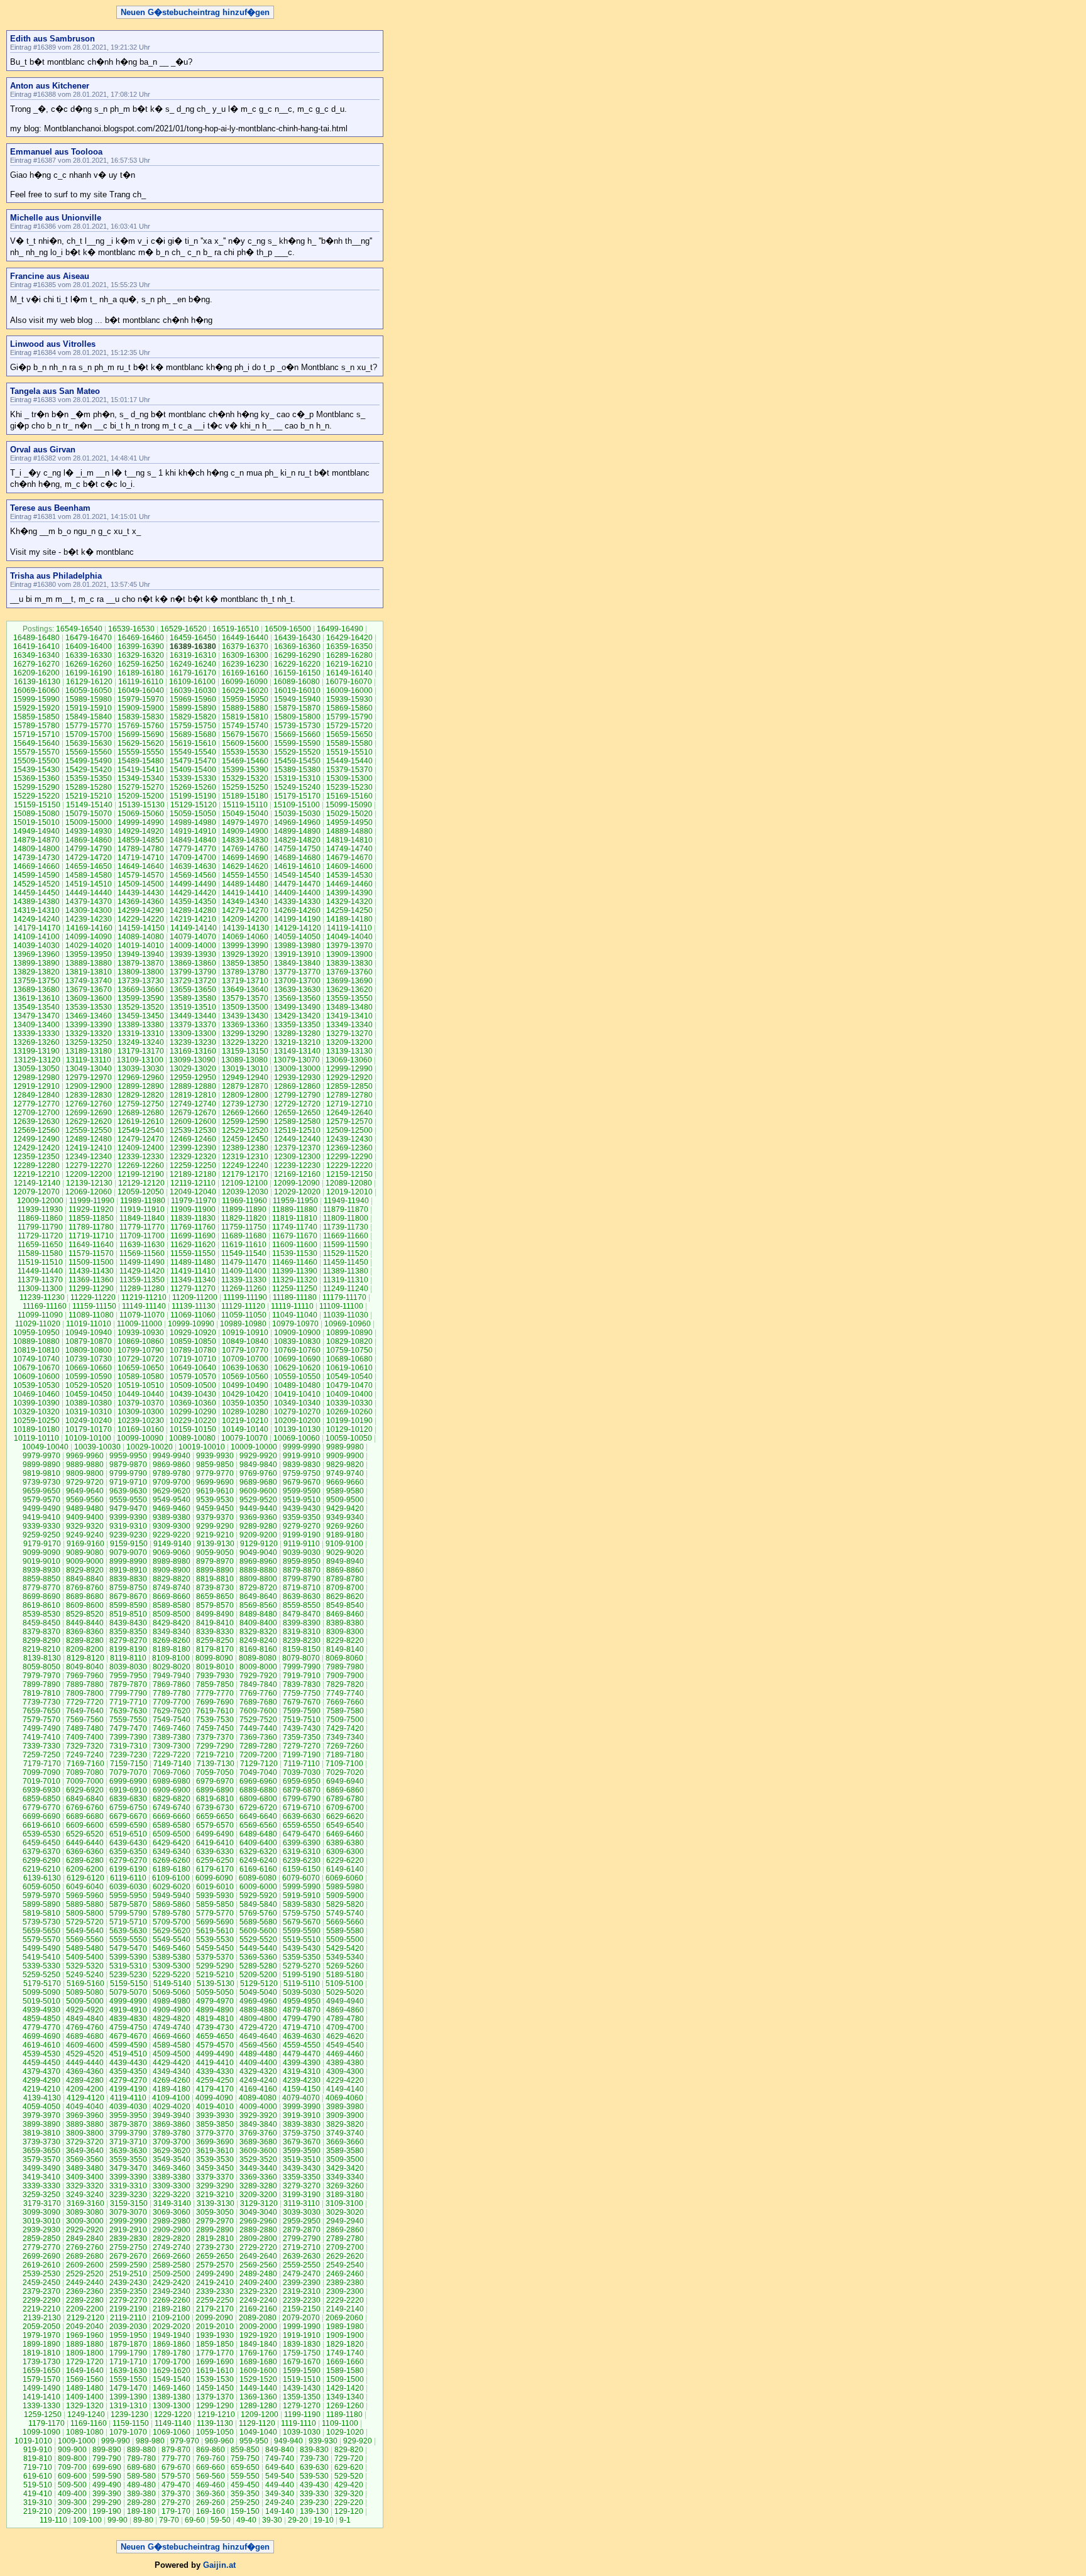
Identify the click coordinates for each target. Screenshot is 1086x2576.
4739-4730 (215, 2028)
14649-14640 (141, 866)
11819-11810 (295, 1218)
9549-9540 (172, 1500)
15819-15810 (245, 717)
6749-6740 (172, 1808)
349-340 (280, 2494)
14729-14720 (89, 858)
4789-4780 (345, 2019)
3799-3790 (128, 2133)
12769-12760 (89, 1104)
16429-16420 (349, 638)
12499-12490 (36, 1139)
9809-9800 (85, 1473)
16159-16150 (297, 673)
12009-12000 (40, 1201)
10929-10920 (193, 1333)
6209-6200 (85, 1869)
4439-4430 (128, 2063)
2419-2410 (215, 2283)
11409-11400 (244, 1271)
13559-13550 (349, 998)
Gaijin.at (219, 2565)
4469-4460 (345, 2054)
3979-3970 (41, 2115)
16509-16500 (288, 629)
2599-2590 (128, 2265)
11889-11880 (295, 1209)
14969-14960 (297, 822)
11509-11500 (91, 1262)
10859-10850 (193, 1341)
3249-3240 (85, 2195)
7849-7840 (258, 1684)
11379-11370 (40, 1280)
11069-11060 (193, 1315)
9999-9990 (302, 1447)
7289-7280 (258, 1746)
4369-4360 (85, 2071)
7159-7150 (129, 1764)
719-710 (38, 2467)
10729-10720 (141, 1359)
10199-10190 (349, 1421)
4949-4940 (345, 2001)
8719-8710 (302, 1588)
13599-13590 (141, 998)
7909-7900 (345, 1676)
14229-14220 (141, 919)
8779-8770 (41, 1588)
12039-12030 (245, 1192)
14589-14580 (89, 875)
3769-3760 (258, 2133)
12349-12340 (89, 1157)
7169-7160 (85, 1764)
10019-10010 (202, 1447)
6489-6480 (258, 1834)
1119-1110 (299, 2423)
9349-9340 (345, 1517)
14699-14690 (245, 858)
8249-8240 (258, 1640)
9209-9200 (258, 1535)
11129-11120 (243, 1306)
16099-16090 (244, 682)
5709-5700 (172, 1922)
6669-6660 (172, 1816)
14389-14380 (36, 902)
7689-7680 (258, 1702)
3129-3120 (259, 2203)
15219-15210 (89, 796)
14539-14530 (349, 875)
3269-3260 (345, 2186)
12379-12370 (297, 1148)
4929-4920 (85, 2010)
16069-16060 (36, 690)
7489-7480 (85, 1728)
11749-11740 (295, 1227)
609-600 (72, 2476)
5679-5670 (302, 1922)
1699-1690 (215, 2362)
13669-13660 (141, 990)
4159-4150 (302, 2089)
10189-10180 (36, 1429)
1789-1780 (172, 2353)
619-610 (38, 2476)
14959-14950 (349, 822)
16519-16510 (236, 629)
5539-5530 (215, 1940)
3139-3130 (216, 2203)
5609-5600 (258, 1931)
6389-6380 (345, 1843)
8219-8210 (41, 1649)
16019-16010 (297, 690)
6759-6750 (128, 1808)
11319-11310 (346, 1280)
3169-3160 (85, 2203)
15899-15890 (193, 708)
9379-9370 (215, 1517)
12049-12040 (193, 1192)
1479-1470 (128, 2388)
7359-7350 (302, 1737)
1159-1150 (131, 2423)
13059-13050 (36, 1069)
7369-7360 (258, 1737)
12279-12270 (89, 1165)
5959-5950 (128, 1896)
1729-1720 (85, 2362)
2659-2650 (215, 2256)
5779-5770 (215, 1913)
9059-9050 (215, 1553)
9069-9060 (172, 1553)
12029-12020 (297, 1192)
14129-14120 (298, 928)
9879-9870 (128, 1465)
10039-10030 (97, 1447)
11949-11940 (346, 1201)
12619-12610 (141, 1122)
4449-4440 (85, 2063)
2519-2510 (128, 2274)
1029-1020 (345, 2432)
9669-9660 (345, 1482)
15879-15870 (297, 708)
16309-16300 (245, 655)
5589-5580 (345, 1931)
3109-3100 (344, 2203)
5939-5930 (215, 1896)
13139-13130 (349, 1051)
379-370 (176, 2494)
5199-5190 (302, 1975)
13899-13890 (36, 963)
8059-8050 (41, 1667)
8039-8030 (128, 1667)
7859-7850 (215, 1684)
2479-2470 (302, 2274)
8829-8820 (172, 1579)
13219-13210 (297, 1042)
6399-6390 (302, 1843)
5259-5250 (41, 1975)
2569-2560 (258, 2265)
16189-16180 (141, 673)
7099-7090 (41, 1772)
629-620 (349, 2467)
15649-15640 (36, 743)
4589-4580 (172, 2045)
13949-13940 (141, 954)
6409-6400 (258, 1843)
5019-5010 (41, 2001)
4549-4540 (345, 2045)
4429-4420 (172, 2063)
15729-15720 (349, 726)
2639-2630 (302, 2256)
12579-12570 (349, 1122)
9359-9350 (302, 1517)
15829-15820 (193, 717)
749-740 (280, 2459)
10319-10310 (89, 1412)
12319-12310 (245, 1157)
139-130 (314, 2511)
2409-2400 (258, 2283)
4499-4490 (215, 2054)
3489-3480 (85, 2168)
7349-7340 (345, 1737)
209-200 (72, 2511)
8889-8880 (258, 1570)
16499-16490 (340, 629)
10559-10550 (297, 1377)
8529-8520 (85, 1614)
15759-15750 (193, 726)
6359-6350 (128, 1852)
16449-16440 (245, 638)
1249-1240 (86, 2415)
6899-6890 (215, 1790)
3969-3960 (85, 2115)
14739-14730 (36, 858)
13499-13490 (297, 1007)
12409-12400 (141, 1148)
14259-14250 (349, 910)
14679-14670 (349, 858)
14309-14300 (89, 910)
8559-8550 (302, 1605)
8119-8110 (128, 1658)
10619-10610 (349, 1368)
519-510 (38, 2485)
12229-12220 (349, 1165)
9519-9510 (302, 1500)
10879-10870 (89, 1341)
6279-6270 (128, 1860)
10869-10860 (141, 1341)
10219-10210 (245, 1421)
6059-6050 (41, 1887)
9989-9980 (345, 1447)
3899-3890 (41, 2124)
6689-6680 (85, 1816)
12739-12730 (245, 1104)
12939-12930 (297, 1078)
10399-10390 (36, 1403)
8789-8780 (345, 1579)
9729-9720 (85, 1482)
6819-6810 (215, 1799)
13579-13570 (245, 998)
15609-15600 (245, 743)
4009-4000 (258, 2107)
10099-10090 (140, 1438)
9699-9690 (215, 1482)
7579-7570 (41, 1720)
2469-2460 (345, 2274)
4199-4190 (128, 2089)
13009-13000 (297, 1069)
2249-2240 (258, 2300)
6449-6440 (85, 1843)
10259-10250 (36, 1421)
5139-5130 (216, 1984)
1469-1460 (172, 2388)
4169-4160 (258, 2089)
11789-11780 (91, 1227)
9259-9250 (41, 1535)
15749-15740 (245, 726)
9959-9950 (128, 1456)
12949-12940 (245, 1078)
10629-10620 (297, 1368)
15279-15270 (141, 787)
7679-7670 (302, 1702)
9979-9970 (41, 1456)
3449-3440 (258, 2168)
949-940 (288, 2441)
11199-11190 (245, 1297)
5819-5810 (41, 1913)
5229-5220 (172, 1975)
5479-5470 (128, 1948)
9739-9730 (41, 1482)
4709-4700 (345, 2028)
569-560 (211, 2476)
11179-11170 (344, 1297)
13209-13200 (349, 1042)
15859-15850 (36, 717)
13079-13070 (297, 1060)
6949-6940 (345, 1781)
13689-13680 (36, 990)
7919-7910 (302, 1676)
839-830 (314, 2450)
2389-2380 (345, 2283)
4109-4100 (171, 2098)
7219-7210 (215, 1755)
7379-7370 (215, 1737)
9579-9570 (41, 1500)
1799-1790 (128, 2353)
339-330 (314, 2494)
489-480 (141, 2485)
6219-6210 (41, 1869)
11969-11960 (244, 1201)
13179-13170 (141, 1051)
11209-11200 (195, 1297)
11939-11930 (40, 1209)
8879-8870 (302, 1570)
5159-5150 (129, 1984)
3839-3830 (302, 2124)
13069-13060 (349, 1060)
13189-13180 (89, 1051)
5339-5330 (41, 1966)
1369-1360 (258, 2397)
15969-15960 (193, 699)
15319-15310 (297, 778)
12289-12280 (36, 1165)
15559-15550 (141, 752)
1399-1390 (128, 2397)
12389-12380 (245, 1148)
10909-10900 (297, 1333)
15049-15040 (245, 814)
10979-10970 (295, 1324)
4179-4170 (215, 2089)
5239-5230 (128, 1975)
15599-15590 (297, 743)
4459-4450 (41, 2063)
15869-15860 (349, 708)
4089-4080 (258, 2098)
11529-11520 (346, 1253)
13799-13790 (193, 972)
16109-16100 (192, 682)
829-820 (349, 2450)
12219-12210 (36, 1174)
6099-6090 (214, 1878)
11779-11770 (142, 1227)
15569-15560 (89, 752)
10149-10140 (245, 1429)
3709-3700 (172, 2142)
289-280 (141, 2502)
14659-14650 (89, 866)
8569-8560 (258, 1605)
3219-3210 (215, 2195)
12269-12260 (141, 1165)
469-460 (211, 2485)
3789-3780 (172, 2133)
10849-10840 (245, 1341)
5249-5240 (85, 1975)
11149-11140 (144, 1306)
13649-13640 (245, 990)
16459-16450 (193, 638)
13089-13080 (244, 1060)
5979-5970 (41, 1896)
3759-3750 (302, 2133)
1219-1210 (216, 2415)
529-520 (349, 2476)
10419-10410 (297, 1394)
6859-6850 (41, 1799)
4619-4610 (41, 2045)
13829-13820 (36, 972)
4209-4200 (85, 2089)
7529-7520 (258, 1720)
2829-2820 (172, 2239)
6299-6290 (41, 1860)
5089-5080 (85, 1992)
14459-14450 (36, 893)
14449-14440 (89, 893)
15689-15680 (193, 734)
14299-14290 (141, 910)
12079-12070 (36, 1192)
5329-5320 (85, 1966)
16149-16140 (349, 673)
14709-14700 (193, 858)
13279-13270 (349, 1034)
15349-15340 (141, 778)
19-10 (324, 2520)
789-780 (141, 2459)
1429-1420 (345, 2388)
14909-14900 (245, 831)
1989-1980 (345, 2327)
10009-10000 (254, 1447)
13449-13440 (193, 1016)
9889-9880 (85, 1465)
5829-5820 (345, 1904)
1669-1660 (345, 2362)
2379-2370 (41, 2291)
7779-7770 (215, 1693)
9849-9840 (258, 1465)
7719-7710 (128, 1702)
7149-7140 (172, 1764)
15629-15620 (141, 743)
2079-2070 (301, 2318)
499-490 (107, 2485)
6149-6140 (345, 1869)
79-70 (169, 2520)
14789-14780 (141, 849)
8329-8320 (258, 1632)
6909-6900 (172, 1790)
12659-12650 (297, 1113)
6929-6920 (85, 1790)
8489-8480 (258, 1614)
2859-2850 (41, 2239)
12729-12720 (297, 1104)
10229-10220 (193, 1421)
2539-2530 (41, 2274)
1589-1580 (345, 2371)
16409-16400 (89, 647)
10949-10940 (89, 1333)
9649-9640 (85, 1491)
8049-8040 (85, 1667)
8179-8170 (215, 1649)
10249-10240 (89, 1421)
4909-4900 (172, 2010)
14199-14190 (297, 919)
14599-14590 (36, 875)
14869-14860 (89, 840)
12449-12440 (297, 1139)
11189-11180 (295, 1297)
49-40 (246, 2520)
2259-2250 (215, 2300)
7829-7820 (345, 1684)
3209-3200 (258, 2195)
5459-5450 (215, 1948)
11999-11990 (92, 1201)
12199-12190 (141, 1174)
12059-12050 (141, 1192)
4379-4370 (41, 2071)
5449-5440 (258, 1948)
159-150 (245, 2511)
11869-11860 (40, 1218)
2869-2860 (345, 2230)
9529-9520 (258, 1500)
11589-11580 (40, 1253)
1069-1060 (172, 2432)
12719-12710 (349, 1104)
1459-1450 (215, 2388)
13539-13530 (89, 1007)
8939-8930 (41, 1570)
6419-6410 (215, 1843)
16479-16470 (89, 638)
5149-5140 (172, 1984)
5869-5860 (172, 1904)
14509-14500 (141, 884)
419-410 (38, 2494)
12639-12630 (36, 1122)
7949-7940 (172, 1676)
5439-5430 (302, 1948)
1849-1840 (258, 2344)
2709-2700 (345, 2247)
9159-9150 (129, 1544)
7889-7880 (85, 1684)
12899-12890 (141, 1086)
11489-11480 (193, 1262)
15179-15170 (297, 796)
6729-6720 (258, 1808)
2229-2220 (345, 2300)
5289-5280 (258, 1966)
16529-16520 (184, 629)
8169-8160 (258, 1649)
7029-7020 (345, 1772)
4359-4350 (128, 2071)
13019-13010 (245, 1069)
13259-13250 (89, 1042)
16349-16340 (36, 655)
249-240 (280, 2502)
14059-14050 (297, 937)
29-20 (298, 2520)
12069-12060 (89, 1192)
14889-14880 (349, 831)
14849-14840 (193, 840)
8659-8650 (215, 1596)
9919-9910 (302, 1456)
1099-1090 (41, 2432)
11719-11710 (91, 1236)
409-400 (72, 2494)
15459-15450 (297, 761)
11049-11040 (295, 1315)
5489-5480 (85, 1948)
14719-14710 (141, 858)
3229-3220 (172, 2195)
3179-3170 (42, 2203)
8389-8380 (345, 1623)
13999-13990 (245, 946)
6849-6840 (85, 1799)
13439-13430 (245, 1016)
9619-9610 (215, 1491)
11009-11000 (140, 1324)
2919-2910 (128, 2230)
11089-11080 (91, 1315)
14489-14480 (245, 884)
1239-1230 (129, 2415)
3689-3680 (258, 2142)
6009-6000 (258, 1887)
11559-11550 (193, 1253)
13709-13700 (297, 981)
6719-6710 (302, 1808)
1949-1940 (172, 2335)
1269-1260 (345, 2406)
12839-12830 (89, 1095)
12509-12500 (349, 1130)
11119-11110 (292, 1306)
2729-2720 (258, 2247)
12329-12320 (193, 1157)
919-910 (38, 2450)
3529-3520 (258, 2159)
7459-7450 (215, 1728)
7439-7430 (302, 1728)
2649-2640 (258, 2256)
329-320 (349, 2494)
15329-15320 (245, 778)
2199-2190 (128, 2309)
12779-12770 (36, 1104)
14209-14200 (245, 919)
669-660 (211, 2467)
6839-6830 (128, 1799)
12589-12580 (297, 1122)
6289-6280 (85, 1860)
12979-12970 (89, 1078)
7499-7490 (41, 1728)
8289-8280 (85, 1640)
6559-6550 (302, 1825)
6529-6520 (85, 1834)
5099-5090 (41, 1992)
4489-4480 (258, 2054)
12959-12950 (193, 1078)
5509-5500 (345, 1940)
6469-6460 (345, 1834)
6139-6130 (42, 1878)
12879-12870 (245, 1086)
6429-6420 (172, 1843)
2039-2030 (128, 2327)
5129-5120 (259, 1984)
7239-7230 (128, 1755)
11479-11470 (244, 1262)
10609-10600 (36, 1377)
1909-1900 (345, 2335)
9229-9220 (172, 1535)
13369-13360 (245, 1025)
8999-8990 (128, 1561)
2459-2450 (41, 2283)
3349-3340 (345, 2177)
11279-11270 (193, 1289)
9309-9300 (172, 1526)
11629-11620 (193, 1245)
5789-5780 (172, 1913)
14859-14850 (141, 840)
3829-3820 (345, 2124)
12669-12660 (245, 1113)
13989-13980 (297, 946)
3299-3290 (215, 2186)
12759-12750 (141, 1104)
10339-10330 (349, 1403)
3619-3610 (215, 2151)
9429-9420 (345, 1509)
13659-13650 (193, 990)
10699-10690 (297, 1359)
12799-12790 (297, 1095)
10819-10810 (36, 1350)
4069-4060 (344, 2098)
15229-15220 (36, 796)
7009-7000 (85, 1781)
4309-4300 (345, 2071)
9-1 (345, 2520)
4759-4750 (128, 2028)
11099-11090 (40, 1315)
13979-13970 (349, 946)
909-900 (72, 2450)
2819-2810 (215, 2239)
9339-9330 (41, 1526)
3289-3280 (258, 2186)
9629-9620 (172, 1491)
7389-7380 (172, 1737)
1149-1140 (173, 2423)
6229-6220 (345, 1860)
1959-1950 (128, 2335)
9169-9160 (85, 1544)
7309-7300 (172, 1746)
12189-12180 (193, 1174)
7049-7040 (258, 1772)
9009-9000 (85, 1561)
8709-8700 (345, 1588)
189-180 (141, 2511)
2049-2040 (85, 2327)
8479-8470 (302, 1614)
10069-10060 (297, 1438)
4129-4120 (85, 2098)
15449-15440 (349, 761)
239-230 (314, 2502)
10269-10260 (349, 1412)
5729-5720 (85, 1922)
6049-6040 (85, 1887)
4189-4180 (172, 2089)
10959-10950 (36, 1333)
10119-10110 (36, 1438)
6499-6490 (215, 1834)
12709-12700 (36, 1113)
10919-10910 (245, 1333)
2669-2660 (172, 2256)
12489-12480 (89, 1139)
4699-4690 (41, 2036)
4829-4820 (172, 2019)
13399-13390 (89, 1025)
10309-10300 (141, 1412)
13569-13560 (297, 998)
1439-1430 (302, 2388)
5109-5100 (344, 1984)
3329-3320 (85, 2186)
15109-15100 (297, 805)
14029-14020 (89, 946)
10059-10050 (349, 1438)
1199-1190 (302, 2415)
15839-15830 (141, 717)
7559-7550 (128, 1720)
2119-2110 (128, 2318)
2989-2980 (172, 2221)
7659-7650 (41, 1711)
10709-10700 (245, 1359)
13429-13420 (297, 1016)
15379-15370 (349, 770)
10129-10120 (349, 1429)
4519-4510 (128, 2054)
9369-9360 (258, 1517)
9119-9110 (302, 1544)
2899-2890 (215, 2230)
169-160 (211, 2511)
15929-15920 (36, 708)
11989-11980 (143, 1201)
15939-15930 (349, 699)
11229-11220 (93, 1297)
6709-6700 (345, 1808)
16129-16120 (89, 682)
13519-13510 (193, 1007)
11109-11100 (341, 1306)
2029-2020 (172, 2327)
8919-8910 (128, 1570)
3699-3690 (215, 2142)
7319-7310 (128, 1746)
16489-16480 (36, 638)
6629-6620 (345, 1816)
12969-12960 (141, 1078)
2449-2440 (85, 2283)
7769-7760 (258, 1693)
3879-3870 (128, 2124)
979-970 (185, 2441)
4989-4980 (172, 2001)
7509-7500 (345, 1720)
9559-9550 (128, 1500)
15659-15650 (349, 734)
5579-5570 (41, 1940)
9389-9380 (172, 1517)
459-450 (245, 2485)
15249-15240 (297, 787)
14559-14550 (245, 875)
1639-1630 (128, 2371)
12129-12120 (141, 1183)
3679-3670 (302, 2142)
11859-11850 (91, 1218)
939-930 (323, 2441)
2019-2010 (215, 2327)
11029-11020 (38, 1324)
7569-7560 (85, 1720)
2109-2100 (171, 2318)
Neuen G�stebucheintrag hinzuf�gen (195, 12)
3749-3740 (345, 2133)
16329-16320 (141, 655)
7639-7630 (128, 1711)
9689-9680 (258, 1482)
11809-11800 (346, 1218)
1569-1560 (85, 2379)
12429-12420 (36, 1148)
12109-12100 (244, 1183)
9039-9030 (302, 1553)
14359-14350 (193, 902)
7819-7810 (41, 1693)
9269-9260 (345, 1526)
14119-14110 (349, 928)
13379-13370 (193, 1025)
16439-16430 (297, 638)
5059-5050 (215, 1992)
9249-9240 (85, 1535)
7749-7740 (345, 1693)
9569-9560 (85, 1500)
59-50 (221, 2520)
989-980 (150, 2441)
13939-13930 (193, 954)
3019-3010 (41, 2221)
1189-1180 (344, 2415)
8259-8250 (215, 1640)
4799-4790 (302, 2019)
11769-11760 (193, 1227)
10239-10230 (141, 1421)
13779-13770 (297, 972)
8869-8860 (345, 1570)
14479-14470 (297, 884)
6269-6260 (172, 1860)
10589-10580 (141, 1377)
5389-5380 (172, 1957)
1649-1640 (85, 2371)
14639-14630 (193, 866)
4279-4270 (128, 2080)
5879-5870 (128, 1904)
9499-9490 (41, 1509)
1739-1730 (41, 2362)
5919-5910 (302, 1896)
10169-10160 (141, 1429)
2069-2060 (344, 2318)
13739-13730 (141, 981)
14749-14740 (349, 849)
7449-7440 (258, 1728)
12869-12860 (297, 1086)
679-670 (176, 2467)
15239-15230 (349, 787)
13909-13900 (349, 954)
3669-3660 (345, 2142)
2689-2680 (85, 2256)
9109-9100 (344, 1544)
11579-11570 (91, 1253)
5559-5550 (128, 1940)
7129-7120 (259, 1764)
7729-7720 (85, 1702)
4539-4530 (41, 2054)
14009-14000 (193, 946)
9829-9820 (345, 1465)
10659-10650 (141, 1368)
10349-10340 (297, 1403)
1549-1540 (172, 2379)
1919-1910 (302, 2335)
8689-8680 (85, 1596)
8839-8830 (128, 1579)
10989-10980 (243, 1324)
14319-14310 (36, 910)
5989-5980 (345, 1887)
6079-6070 (301, 1878)
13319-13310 (141, 1034)
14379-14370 (89, 902)
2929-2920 (85, 2230)
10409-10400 (349, 1394)
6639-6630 (302, 1816)
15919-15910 (89, 708)
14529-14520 (36, 884)
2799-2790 (302, 2239)
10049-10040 (45, 1447)
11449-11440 (40, 1271)
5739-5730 (41, 1922)
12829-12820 (141, 1095)
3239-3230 (128, 2195)
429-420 (349, 2485)
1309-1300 (172, 2406)
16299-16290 (297, 655)
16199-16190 (89, 673)
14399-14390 (349, 893)
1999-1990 (302, 2327)
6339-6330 (215, 1852)
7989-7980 (345, 1667)
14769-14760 (245, 849)
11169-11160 (45, 1306)
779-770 (176, 2459)
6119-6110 (128, 1878)
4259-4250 (215, 2080)
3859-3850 (215, 2124)
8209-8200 (85, 1649)
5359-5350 (302, 1957)
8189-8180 (172, 1649)
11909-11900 (193, 1209)
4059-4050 (41, 2107)
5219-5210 (215, 1975)
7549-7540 (172, 1720)
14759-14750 (297, 849)
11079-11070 (142, 1315)
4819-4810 (215, 2019)
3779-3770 (215, 2133)
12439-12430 (349, 1139)
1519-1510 (302, 2379)
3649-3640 (85, 2151)
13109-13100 (140, 1060)
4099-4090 (214, 2098)
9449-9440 (258, 1509)
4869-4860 (345, 2010)
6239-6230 (302, 1860)
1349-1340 (345, 2397)
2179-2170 (215, 2309)
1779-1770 (215, 2353)
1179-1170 (47, 2423)
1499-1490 (41, 2388)
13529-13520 (141, 1007)
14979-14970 (245, 822)
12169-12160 (297, 1174)
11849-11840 (142, 1218)
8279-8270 (128, 1640)
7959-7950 (128, 1676)
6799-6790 (302, 1799)
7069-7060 (172, 1772)
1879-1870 (128, 2344)
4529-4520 (85, 2054)
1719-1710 (128, 2362)
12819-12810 (193, 1095)
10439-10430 (193, 1394)
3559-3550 (128, 2159)
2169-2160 (258, 2309)
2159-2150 (302, 2309)
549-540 (280, 2476)
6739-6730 (215, 1808)
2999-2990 (128, 2221)
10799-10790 (141, 1350)
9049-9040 (258, 1553)
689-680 (141, 2467)
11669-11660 (346, 1236)
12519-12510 (297, 1130)
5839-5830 (302, 1904)
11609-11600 (295, 1245)
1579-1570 (41, 2379)
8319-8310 (302, 1632)
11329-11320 (295, 1280)
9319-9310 (128, 1526)
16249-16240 (193, 664)
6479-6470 (302, 1834)
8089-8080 (258, 1658)
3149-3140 (172, 2203)
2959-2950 (302, 2221)
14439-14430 (141, 893)
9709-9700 (172, 1482)
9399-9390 (128, 1517)
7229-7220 (172, 1755)
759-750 (245, 2459)
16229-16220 (297, 664)
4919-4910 (128, 2010)
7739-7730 (41, 1702)
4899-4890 (215, 2010)
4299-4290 (41, 2080)
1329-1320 (85, 2406)
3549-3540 (172, 2159)
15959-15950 (245, 699)
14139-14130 (246, 928)
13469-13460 (89, 1016)
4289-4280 (85, 2080)
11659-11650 (40, 1245)
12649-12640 (349, 1113)
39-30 (272, 2520)
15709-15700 (89, 734)
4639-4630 (302, 2036)
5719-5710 (128, 1922)
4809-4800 (258, 2019)
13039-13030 (141, 1069)
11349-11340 (193, 1280)
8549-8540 (345, 1605)
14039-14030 (36, 946)
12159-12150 (349, 1174)
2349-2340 (172, 2291)
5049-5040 (258, 1992)
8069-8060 (344, 1658)
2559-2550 (302, 2265)
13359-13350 (297, 1025)
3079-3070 (128, 2212)
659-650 (245, 2467)
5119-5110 (302, 1984)
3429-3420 (345, 2168)
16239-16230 (245, 664)
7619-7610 (215, 1711)
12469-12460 (193, 1139)
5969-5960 (85, 1896)
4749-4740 (172, 2028)
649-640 (280, 2467)
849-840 (280, 2450)
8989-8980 (172, 1561)
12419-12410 (89, 1148)
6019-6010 (215, 1887)
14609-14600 (349, 866)
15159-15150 (37, 805)
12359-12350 (36, 1157)
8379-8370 (41, 1632)
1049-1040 (258, 2432)
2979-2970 (215, 2221)
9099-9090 (41, 1553)
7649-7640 (85, 1711)
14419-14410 (245, 893)
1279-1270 (302, 2406)
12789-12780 (349, 1095)
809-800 (72, 2459)
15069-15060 (141, 814)
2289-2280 (85, 2300)
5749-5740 (345, 1913)
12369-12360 (349, 1148)
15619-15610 (193, 743)
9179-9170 (42, 1544)
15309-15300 (349, 778)
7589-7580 (345, 1711)
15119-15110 (245, 805)
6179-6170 (215, 1869)
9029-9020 (345, 1553)
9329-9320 (85, 1526)
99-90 (118, 2520)
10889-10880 (36, 1341)
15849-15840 (89, 717)
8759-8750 (128, 1588)
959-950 (254, 2441)
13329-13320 (89, 1034)
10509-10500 (193, 1385)
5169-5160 (85, 1984)
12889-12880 (193, 1086)
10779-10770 (245, 1350)
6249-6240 (258, 1860)
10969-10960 (348, 1324)
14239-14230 (89, 919)
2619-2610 (41, 2265)
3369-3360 (258, 2177)
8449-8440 (85, 1623)
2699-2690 (41, 2256)
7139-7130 (216, 1764)
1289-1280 (258, 2406)
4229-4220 (345, 2080)
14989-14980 (193, 822)
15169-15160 (349, 796)
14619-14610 (297, 866)
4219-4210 (41, 2089)
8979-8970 (215, 1561)
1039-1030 (302, 2432)
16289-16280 (349, 655)
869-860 (211, 2450)
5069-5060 (172, 1992)
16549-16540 (79, 629)
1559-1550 (128, 2379)
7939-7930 (215, 1676)
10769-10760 (297, 1350)
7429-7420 (345, 1728)
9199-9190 (302, 1535)
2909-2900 (172, 2230)
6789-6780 (345, 1799)
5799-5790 (128, 1913)
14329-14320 (349, 902)
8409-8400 (258, 1623)
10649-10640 (193, 1368)
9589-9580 (345, 1491)
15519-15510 (349, 752)
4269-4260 (172, 2080)
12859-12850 (349, 1086)
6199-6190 (128, 1869)
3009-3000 (85, 2221)
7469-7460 (172, 1728)
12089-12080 (349, 1183)
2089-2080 (258, 2318)
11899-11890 (244, 1209)
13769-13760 (349, 972)
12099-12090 (297, 1183)
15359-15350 (89, 778)
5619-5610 (215, 1931)
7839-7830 (302, 1684)
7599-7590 (302, 1711)
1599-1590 (302, 2371)
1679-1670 (302, 2362)
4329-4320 (258, 2071)
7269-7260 (345, 1746)
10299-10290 (193, 1412)
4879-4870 (302, 2010)
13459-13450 (141, 1016)
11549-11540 (244, 1253)
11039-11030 (346, 1315)
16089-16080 (297, 682)
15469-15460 (245, 761)
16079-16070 (349, 682)
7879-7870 (128, 1684)
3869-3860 (172, 2124)
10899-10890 (349, 1333)
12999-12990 (349, 1069)
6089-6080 (258, 1878)
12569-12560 (36, 1130)
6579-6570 (215, 1825)
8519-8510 (128, 1614)
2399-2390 (302, 2283)
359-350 (245, 2494)
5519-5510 (302, 1940)
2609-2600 (85, 2265)
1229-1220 (173, 2415)
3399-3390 (128, 2177)
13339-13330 (36, 1034)
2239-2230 (302, 2300)
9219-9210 (215, 1535)
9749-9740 (345, 1473)
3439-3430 (302, 2168)
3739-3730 (41, 2142)
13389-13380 (141, 1025)
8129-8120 (85, 1658)
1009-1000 (77, 2441)
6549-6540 (345, 1825)
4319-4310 (302, 2071)
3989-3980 (345, 2107)
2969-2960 (258, 2221)
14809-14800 (36, 849)
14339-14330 (297, 902)
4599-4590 (128, 2045)
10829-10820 (349, 1341)
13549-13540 (36, 1007)
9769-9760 (258, 1473)
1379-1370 (215, 2397)
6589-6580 (172, 1825)
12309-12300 (297, 1157)
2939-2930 (41, 2230)
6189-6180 (172, 1869)
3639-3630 (128, 2151)
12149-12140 (37, 1183)
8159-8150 (302, 1649)
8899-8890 (215, 1570)
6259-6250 (215, 1860)
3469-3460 (172, 2168)
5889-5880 (85, 1904)
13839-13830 (349, 963)
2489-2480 (258, 2274)
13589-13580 (193, 998)
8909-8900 (172, 1570)
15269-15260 (193, 787)
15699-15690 (141, 734)
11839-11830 (193, 1218)
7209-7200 (258, 1755)
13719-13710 (245, 981)
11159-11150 (94, 1306)
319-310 (38, 2502)
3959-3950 (128, 2115)
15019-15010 (36, 822)
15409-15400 (193, 770)
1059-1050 (215, 2432)
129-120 (349, 2511)
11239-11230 (42, 1297)
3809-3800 (85, 2133)
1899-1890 (41, 2344)
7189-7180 (345, 1755)
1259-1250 (43, 2415)
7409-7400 (85, 1737)
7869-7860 (172, 1684)
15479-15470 (193, 761)
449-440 (280, 2485)
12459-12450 (245, 1139)
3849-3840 (258, 2124)
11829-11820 (244, 1218)
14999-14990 (141, 822)
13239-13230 (193, 1042)
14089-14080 (141, 937)
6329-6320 (258, 1852)
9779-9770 (215, 1473)
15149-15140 (89, 805)
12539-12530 (193, 1130)
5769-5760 (258, 1913)
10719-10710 (193, 1359)
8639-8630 (302, 1596)
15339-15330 (193, 778)
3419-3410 (41, 2177)
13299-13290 (245, 1034)
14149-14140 (194, 928)
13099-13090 (192, 1060)
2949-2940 (345, 2221)
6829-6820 (172, 1799)
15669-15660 (297, 734)
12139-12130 (89, 1183)
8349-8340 (172, 1632)
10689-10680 (349, 1359)
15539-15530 (245, 752)
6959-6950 (302, 1781)
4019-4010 (215, 2107)
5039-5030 (302, 1992)
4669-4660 (172, 2036)
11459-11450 (346, 1262)
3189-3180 (345, 2195)
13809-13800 (141, 972)
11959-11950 (295, 1201)
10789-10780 (193, 1350)
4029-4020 (172, 2107)
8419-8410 (215, 1623)
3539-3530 (215, 2159)
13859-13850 (245, 963)
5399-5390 (128, 1957)
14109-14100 (36, 937)
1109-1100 (340, 2423)
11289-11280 (142, 1289)
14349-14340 (245, 902)
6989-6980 (172, 1781)
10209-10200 (297, 1421)
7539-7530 (215, 1720)
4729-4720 (258, 2028)
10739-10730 (89, 1359)
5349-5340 (345, 1957)
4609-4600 (85, 2045)
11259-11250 (295, 1289)
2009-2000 (258, 2327)
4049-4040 (85, 2107)
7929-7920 (258, 1676)
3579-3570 (41, 2159)
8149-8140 (345, 1649)
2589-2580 (172, 2265)
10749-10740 (36, 1359)
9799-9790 (128, 1473)
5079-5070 (128, 1992)
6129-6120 (85, 1878)
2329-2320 (258, 2291)
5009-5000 (85, 2001)
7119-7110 (302, 1764)
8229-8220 (345, 1640)
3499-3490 (41, 2168)
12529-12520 (245, 1130)
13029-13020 (193, 1069)
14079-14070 (193, 937)
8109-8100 (171, 1658)
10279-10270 (297, 1412)
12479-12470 (141, 1139)
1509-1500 (345, 2379)
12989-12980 (36, 1078)
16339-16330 (89, 655)
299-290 (107, 2502)
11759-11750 (244, 1227)
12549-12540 (141, 1130)
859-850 (245, 2450)
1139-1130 (215, 2423)
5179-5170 (42, 1984)
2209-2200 (85, 2309)
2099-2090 (214, 2318)
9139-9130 (216, 1544)
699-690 (107, 2467)
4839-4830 (128, 2019)
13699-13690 (349, 981)
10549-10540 (349, 1377)
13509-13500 (245, 1007)
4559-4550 (302, 2045)
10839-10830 (297, 1341)
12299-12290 (349, 1157)
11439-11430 (91, 1271)
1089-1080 (85, 2432)
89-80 (143, 2520)
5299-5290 (215, 1966)
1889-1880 (85, 2344)
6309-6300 (345, 1852)
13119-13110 (89, 1060)
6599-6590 (128, 1825)
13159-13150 (245, 1051)
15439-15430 (36, 770)
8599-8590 (128, 1605)
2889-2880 (258, 2230)
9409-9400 (85, 1517)
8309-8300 (345, 1632)
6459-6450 (41, 1843)
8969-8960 (258, 1561)
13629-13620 (349, 990)
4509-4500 (172, 2054)
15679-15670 (245, 734)
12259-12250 (193, 1165)
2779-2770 (41, 2247)
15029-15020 (349, 814)
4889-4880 (258, 2010)
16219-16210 (349, 664)
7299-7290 (215, 1746)
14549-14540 (297, 875)
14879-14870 (36, 840)
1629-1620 (172, 2371)
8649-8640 (258, 1596)
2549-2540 (345, 2265)
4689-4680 (85, 2036)
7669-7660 (345, 1702)
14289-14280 (193, 910)
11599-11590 (346, 1245)
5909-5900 (345, 1896)
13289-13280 (297, 1034)
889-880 (141, 2450)
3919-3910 (302, 2115)
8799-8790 (302, 1579)
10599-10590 (89, 1377)
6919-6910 (128, 1790)
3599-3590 (302, 2151)
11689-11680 (244, 1236)
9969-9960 (85, 1456)
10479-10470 (349, 1385)
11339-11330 (244, 1280)
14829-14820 (297, 840)
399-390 (107, 2494)
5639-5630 (128, 1931)
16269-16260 (89, 664)
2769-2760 (85, 2247)
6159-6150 (302, 1869)
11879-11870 (346, 1209)
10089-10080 (192, 1438)
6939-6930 (41, 1790)
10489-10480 (297, 1385)
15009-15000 (89, 822)
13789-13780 (245, 972)
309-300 (72, 2502)
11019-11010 (89, 1324)
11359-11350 (142, 1280)
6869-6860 (345, 1790)
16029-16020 (245, 690)
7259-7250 (41, 1755)
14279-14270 (245, 910)
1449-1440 (258, 2388)
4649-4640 (258, 2036)
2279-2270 (128, 2300)
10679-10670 (36, 1368)
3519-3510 (302, 2159)
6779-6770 (41, 1808)
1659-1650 (41, 2371)
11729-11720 (40, 1236)
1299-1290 (215, 2406)
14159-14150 (141, 928)
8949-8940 (345, 1561)
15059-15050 (193, 814)
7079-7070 (128, 1772)
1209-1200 (260, 2415)
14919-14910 (193, 831)
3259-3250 (41, 2195)
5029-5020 (345, 1992)
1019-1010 (33, 2441)
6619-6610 (41, 1825)
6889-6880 (258, 1790)
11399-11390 (295, 1271)
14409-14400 (297, 893)
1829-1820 (345, 2344)
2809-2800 (258, 2239)
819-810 (38, 2459)
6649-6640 (258, 1816)
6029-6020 (172, 1887)
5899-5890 (41, 1904)
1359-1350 (302, 2397)
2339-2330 (215, 2291)
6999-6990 (128, 1781)
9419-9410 (41, 1517)
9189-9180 (345, 1535)
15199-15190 (193, 796)
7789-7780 (172, 1693)
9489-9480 (85, 1509)
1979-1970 (41, 2335)
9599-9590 (302, 1491)
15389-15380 (297, 770)
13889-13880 (89, 963)
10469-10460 (36, 1394)
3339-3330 (41, 2186)
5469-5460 (172, 1948)
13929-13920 (245, 954)
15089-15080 (36, 814)
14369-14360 (141, 902)
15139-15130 (141, 805)
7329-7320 (85, 1746)
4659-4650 (215, 2036)
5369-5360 (258, 1957)
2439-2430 (128, 2283)
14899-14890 (297, 831)
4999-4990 (128, 2001)
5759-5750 (302, 1913)
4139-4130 (42, 2098)
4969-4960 (258, 2001)
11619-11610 (244, 1245)
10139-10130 (297, 1429)
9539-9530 (215, 1500)
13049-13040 (89, 1069)
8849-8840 (85, 1579)
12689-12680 (141, 1113)
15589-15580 (349, 743)
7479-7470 (128, 1728)
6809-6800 (258, 1799)
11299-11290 (91, 1289)
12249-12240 (245, 1165)
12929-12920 (349, 1078)
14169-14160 (89, 928)
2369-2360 (85, 2291)
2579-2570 (215, 2265)
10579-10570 (193, 1377)
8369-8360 (85, 1632)
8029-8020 (172, 1667)
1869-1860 (172, 2344)
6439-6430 (128, 1843)
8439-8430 (128, 1623)
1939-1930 (215, 2335)
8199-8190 (128, 1649)
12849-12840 (36, 1095)
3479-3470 (128, 2168)
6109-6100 (171, 1878)
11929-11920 (91, 1209)
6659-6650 (215, 1816)
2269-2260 (172, 2300)
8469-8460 (345, 1614)
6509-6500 (172, 1834)
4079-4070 (301, 2098)
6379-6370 (41, 1852)
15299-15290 (36, 787)
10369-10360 (193, 1403)
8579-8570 (215, 1605)
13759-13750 (36, 981)
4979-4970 (215, 2001)
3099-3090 (41, 2212)
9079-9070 (128, 1553)
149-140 (280, 2511)
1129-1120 (257, 2423)
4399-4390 (302, 2063)
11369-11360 (91, 1280)
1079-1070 (128, 2432)
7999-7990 (302, 1667)
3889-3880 (85, 2124)
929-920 (358, 2441)
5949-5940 (172, 1896)
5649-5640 (85, 1931)
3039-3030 (302, 2212)
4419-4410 (215, 2063)
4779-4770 (41, 2028)
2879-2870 (302, 2230)
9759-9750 (302, 1473)
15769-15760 (141, 726)
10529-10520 (89, 1385)
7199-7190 (302, 1755)
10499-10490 (245, 1385)
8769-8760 (85, 1588)
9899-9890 (41, 1465)
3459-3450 (215, 2168)
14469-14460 (349, 884)
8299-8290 (41, 1640)
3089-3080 (85, 2212)
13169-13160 (193, 1051)
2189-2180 (172, 2309)
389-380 (141, 2494)
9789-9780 (172, 1473)
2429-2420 (172, 2283)
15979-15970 (141, 699)
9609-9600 (258, 1491)
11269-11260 (244, 1289)
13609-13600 (89, 998)
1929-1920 (258, 2335)
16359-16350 (349, 647)
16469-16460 (141, 638)
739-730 (314, 2459)
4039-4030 (128, 2107)
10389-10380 (89, 1403)
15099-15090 (349, 805)
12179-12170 (245, 1174)
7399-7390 (128, 1737)
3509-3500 (345, 2159)
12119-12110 (193, 1183)
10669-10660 (89, 1368)
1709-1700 (172, 2362)
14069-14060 (245, 937)
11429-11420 (142, 1271)
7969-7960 (85, 1676)
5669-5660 (345, 1922)
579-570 (176, 2476)
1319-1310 (128, 2406)
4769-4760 (85, 2028)
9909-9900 (345, 1456)
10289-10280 (245, 1412)
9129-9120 (259, 1544)
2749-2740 (172, 2247)
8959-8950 (302, 1561)
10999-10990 (191, 1324)
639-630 (314, 2467)
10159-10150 (193, 1429)
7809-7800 (85, 1693)
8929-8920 (85, 1570)
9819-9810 (41, 1473)
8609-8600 (85, 1605)
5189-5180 (345, 1975)
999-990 (116, 2441)
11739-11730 (346, 1227)
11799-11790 (40, 1227)
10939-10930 (141, 1333)
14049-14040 (349, 937)
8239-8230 (302, 1640)
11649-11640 (91, 1245)
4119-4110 (128, 2098)
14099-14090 (89, 937)
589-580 (141, 2476)
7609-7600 (258, 1711)
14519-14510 (89, 884)
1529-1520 (258, 2379)
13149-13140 (297, 1051)
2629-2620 (345, 2256)
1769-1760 (258, 2353)
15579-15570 (36, 752)
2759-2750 (128, 2247)
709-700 (72, 2467)
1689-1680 (258, 2362)
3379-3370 (215, 2177)
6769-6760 (85, 1808)
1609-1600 (258, 2371)
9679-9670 (302, 1482)
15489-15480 (141, 761)
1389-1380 (172, 2397)
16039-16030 (193, 690)
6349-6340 (172, 1852)
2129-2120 (85, 2318)
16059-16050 (89, 690)
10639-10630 (245, 1368)
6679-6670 (128, 1816)
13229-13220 (245, 1042)
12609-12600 (193, 1122)
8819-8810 (215, 1579)
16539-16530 (131, 629)
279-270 (176, 2502)
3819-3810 (41, 2133)
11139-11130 (194, 1306)
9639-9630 (128, 1491)
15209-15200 (141, 796)
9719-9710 (128, 1482)
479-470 (176, 2485)
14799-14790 (89, 849)
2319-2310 (302, 2291)
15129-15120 (194, 805)
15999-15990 (36, 699)
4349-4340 (172, 2071)
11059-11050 (244, 1315)
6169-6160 (258, 1869)
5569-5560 (85, 1940)
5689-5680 (258, 1922)
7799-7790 (128, 1693)
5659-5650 (41, 1931)
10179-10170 (89, 1429)
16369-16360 (297, 647)
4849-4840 (85, 2019)
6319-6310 (302, 1852)
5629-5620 (172, 1931)
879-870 (176, 2450)
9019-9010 (41, 1561)
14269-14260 (297, 910)
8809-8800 (258, 1579)
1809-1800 (85, 2353)
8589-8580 (172, 1605)
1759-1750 (302, 2353)
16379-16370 (245, 647)
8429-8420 (172, 1623)
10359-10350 (245, 1403)
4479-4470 (302, 2054)
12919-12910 (36, 1086)
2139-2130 (42, 2318)
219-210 (38, 2511)
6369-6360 (85, 1852)
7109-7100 (344, 1764)
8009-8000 (258, 1667)
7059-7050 (215, 1772)
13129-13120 (37, 1060)
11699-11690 (193, 1236)
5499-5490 (41, 1948)
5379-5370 (215, 1957)
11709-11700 (142, 1236)
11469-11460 (295, 1262)
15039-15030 (297, 814)
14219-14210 (193, 919)
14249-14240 (36, 919)
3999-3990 (302, 2107)
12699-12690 (89, 1113)
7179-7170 (42, 1764)
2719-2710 (302, 2247)
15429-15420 (89, 770)
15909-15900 (141, 708)
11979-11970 (194, 1201)
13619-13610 (36, 998)
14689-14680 (297, 858)
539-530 (314, 2476)
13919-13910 (297, 954)
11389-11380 (346, 1271)
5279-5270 (302, 1966)
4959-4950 (302, 2001)
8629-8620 (345, 1596)
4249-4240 (258, 2080)
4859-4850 (41, 2019)
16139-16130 (37, 682)
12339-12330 (141, 1157)
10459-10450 (89, 1394)
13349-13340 (349, 1025)
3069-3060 (172, 2212)
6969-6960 (258, 1781)
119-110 (53, 2520)
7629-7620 (172, 1711)
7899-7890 (41, 1684)
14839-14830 (245, 840)
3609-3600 (258, 2151)
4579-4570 (215, 2045)
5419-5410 (41, 1957)
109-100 (87, 2520)
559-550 (245, 2476)
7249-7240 (85, 1755)
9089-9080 (85, 1553)
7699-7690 (215, 1702)
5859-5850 (215, 1904)
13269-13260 (36, 1042)
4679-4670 (128, 2036)
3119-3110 (302, 2203)
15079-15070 (89, 814)
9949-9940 (172, 1456)
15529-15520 (297, 752)
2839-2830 (128, 2239)
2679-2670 (128, 2256)
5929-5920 (258, 1896)
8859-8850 (41, 1579)
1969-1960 (85, 2335)
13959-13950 (89, 954)
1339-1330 (41, 2406)
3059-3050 (215, 2212)
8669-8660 (172, 1596)
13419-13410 (349, 1016)
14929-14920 (141, 831)
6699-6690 (41, 1816)
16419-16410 (36, 647)
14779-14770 (193, 849)
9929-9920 (258, 1456)
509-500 (72, 2485)
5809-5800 (85, 1913)
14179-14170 (37, 928)
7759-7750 (302, 1693)
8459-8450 (41, 1623)
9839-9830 (302, 1465)
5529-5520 (258, 1940)
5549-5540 (172, 1940)
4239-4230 (302, 2080)
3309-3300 (172, 2186)
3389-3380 (172, 2177)
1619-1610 (215, 2371)
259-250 (245, 2502)
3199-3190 (302, 2195)
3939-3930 (215, 2115)
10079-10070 (244, 1438)
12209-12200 (89, 1174)
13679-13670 (89, 990)
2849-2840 (85, 2239)
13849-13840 (297, 963)
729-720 (349, 2459)
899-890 (107, 2450)
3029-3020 (345, 2212)
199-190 (107, 2511)
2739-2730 (215, 2247)
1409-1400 (85, 2397)
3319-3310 (128, 2186)
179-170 (176, 2511)
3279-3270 (302, 2186)
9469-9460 (172, 1509)
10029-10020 (150, 1447)
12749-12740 (193, 1104)
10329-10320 (36, 1412)
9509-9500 (345, 1500)
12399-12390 (193, 1148)
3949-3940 (172, 2115)
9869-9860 (172, 1465)
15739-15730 (297, 726)
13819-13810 (89, 972)
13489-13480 (349, 1007)
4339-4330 (215, 2071)
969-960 (219, 2441)
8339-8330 (215, 1632)
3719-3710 (128, 2142)
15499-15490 (89, 761)
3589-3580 (345, 2151)
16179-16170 (193, 673)
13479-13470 (36, 1016)
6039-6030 (128, 1887)
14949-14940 (36, 831)
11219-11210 (144, 1297)
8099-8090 (214, 1658)
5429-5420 (345, 1948)
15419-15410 (141, 770)
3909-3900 (345, 2115)
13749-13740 (89, 981)
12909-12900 (89, 1086)
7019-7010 (41, 1781)
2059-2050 (41, 2327)
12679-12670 (193, 1113)
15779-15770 (89, 726)
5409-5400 (85, 1957)
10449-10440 (141, 1394)
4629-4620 (345, 2036)
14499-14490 (193, 884)
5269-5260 (345, 1966)
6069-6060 (344, 1878)
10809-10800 (89, 1350)
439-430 (314, 2485)
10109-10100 (88, 1438)
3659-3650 (41, 2151)
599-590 (107, 2476)
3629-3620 (172, 2151)
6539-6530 (41, 1834)
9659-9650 (41, 1491)
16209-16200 (36, 673)
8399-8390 (302, 1623)
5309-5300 (172, 1966)
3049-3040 (258, 2212)
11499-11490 (142, 1262)
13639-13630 (297, 990)
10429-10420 (245, 1394)
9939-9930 (215, 1456)
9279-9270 (302, 1526)
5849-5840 (258, 1904)
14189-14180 (349, 919)
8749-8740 (172, 1588)
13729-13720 (193, 981)
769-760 (211, 2459)
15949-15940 (297, 699)
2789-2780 (345, 2239)
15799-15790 (349, 717)
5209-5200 (258, 1975)
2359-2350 (128, 2291)
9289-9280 (258, 1526)
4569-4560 (258, 2045)
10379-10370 (141, 1403)
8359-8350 (128, 1632)
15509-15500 (36, 761)
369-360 (211, 2494)
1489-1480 (85, 2388)
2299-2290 (41, 2300)
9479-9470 (128, 1509)
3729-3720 (85, 2142)
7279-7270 (302, 1746)
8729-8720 (258, 1588)
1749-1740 (345, 2353)
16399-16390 (141, 647)
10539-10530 (36, 1385)
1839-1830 (302, 2344)
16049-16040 (141, 690)
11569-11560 (142, 1253)
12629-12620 (89, 1122)
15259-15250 (245, 787)
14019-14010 (141, 946)
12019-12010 (349, 1192)
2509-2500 (172, 2274)
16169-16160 (245, 673)
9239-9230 (128, 1535)
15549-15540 (193, 752)
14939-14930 (89, 831)
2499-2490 (215, 2274)
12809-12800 (245, 1095)
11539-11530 (295, 1253)
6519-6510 (128, 1834)
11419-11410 (193, 1271)
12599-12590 (245, 1122)
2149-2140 (345, 2309)
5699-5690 (215, 1922)
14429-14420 (193, 893)
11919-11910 (142, 1209)
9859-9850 (215, 1465)
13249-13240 (141, 1042)
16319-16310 (193, 655)
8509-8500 (172, 1614)
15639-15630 (89, 743)
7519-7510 (302, 1720)
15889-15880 (245, 708)
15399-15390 (245, 770)
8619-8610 (41, 1605)
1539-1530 (215, 2379)
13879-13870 (141, 963)
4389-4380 (345, 2063)
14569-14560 (193, 875)
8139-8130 (42, 1658)
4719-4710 (302, 2028)
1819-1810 (41, 2353)
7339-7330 (41, 1746)
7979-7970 (41, 1676)
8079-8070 (301, 1658)
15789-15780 (36, 726)
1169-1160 (89, 2423)
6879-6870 (302, 1790)
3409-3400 (85, 2177)
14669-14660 (36, 866)
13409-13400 (36, 1025)
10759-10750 (349, 1350)
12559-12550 (89, 1130)
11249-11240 (346, 1289)
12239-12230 (297, 1165)
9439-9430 (302, 1509)
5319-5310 (128, 1966)
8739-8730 (215, 1588)
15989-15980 (89, 699)
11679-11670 (295, 1236)
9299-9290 (215, 1526)
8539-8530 (41, 1614)
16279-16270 (36, 664)
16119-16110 (141, 682)
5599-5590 (302, 1931)
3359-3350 (302, 2177)
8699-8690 (41, 1596)
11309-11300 (40, 1289)
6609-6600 (85, 1825)
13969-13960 (36, 954)
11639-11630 (142, 1245)
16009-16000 (349, 690)
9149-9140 (172, 1544)
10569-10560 (245, 1377)
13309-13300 (193, 1034)
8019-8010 (215, 1667)
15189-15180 (245, 796)
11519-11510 (40, 1262)
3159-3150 (129, 2203)
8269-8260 (172, 1640)
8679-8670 (128, 1596)
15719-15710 (36, 734)
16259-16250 (141, 664)
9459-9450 (215, 1509)
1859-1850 (215, 2344)
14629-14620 (245, 866)
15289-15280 (89, 787)
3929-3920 (258, 2115)
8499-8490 (215, 1614)
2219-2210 (41, 2309)
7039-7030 (302, 1772)
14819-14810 (349, 840)
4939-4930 (41, 2010)
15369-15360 (36, 778)
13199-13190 (36, 1051)
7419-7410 (41, 1737)
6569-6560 (258, 1825)
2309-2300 (345, 2291)
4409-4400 (258, 2063)
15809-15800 (297, 717)
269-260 (211, 2502)
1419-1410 (41, 2397)
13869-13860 (193, 963)
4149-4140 (345, 2089)
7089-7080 (85, 1772)
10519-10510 (141, 1385)
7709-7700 (172, 1702)
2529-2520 (85, 2274)
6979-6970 (215, 1781)
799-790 (107, 2459)
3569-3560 (85, 2159)
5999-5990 (302, 1887)
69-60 (195, 2520)
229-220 (349, 2502)
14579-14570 (141, 875)
